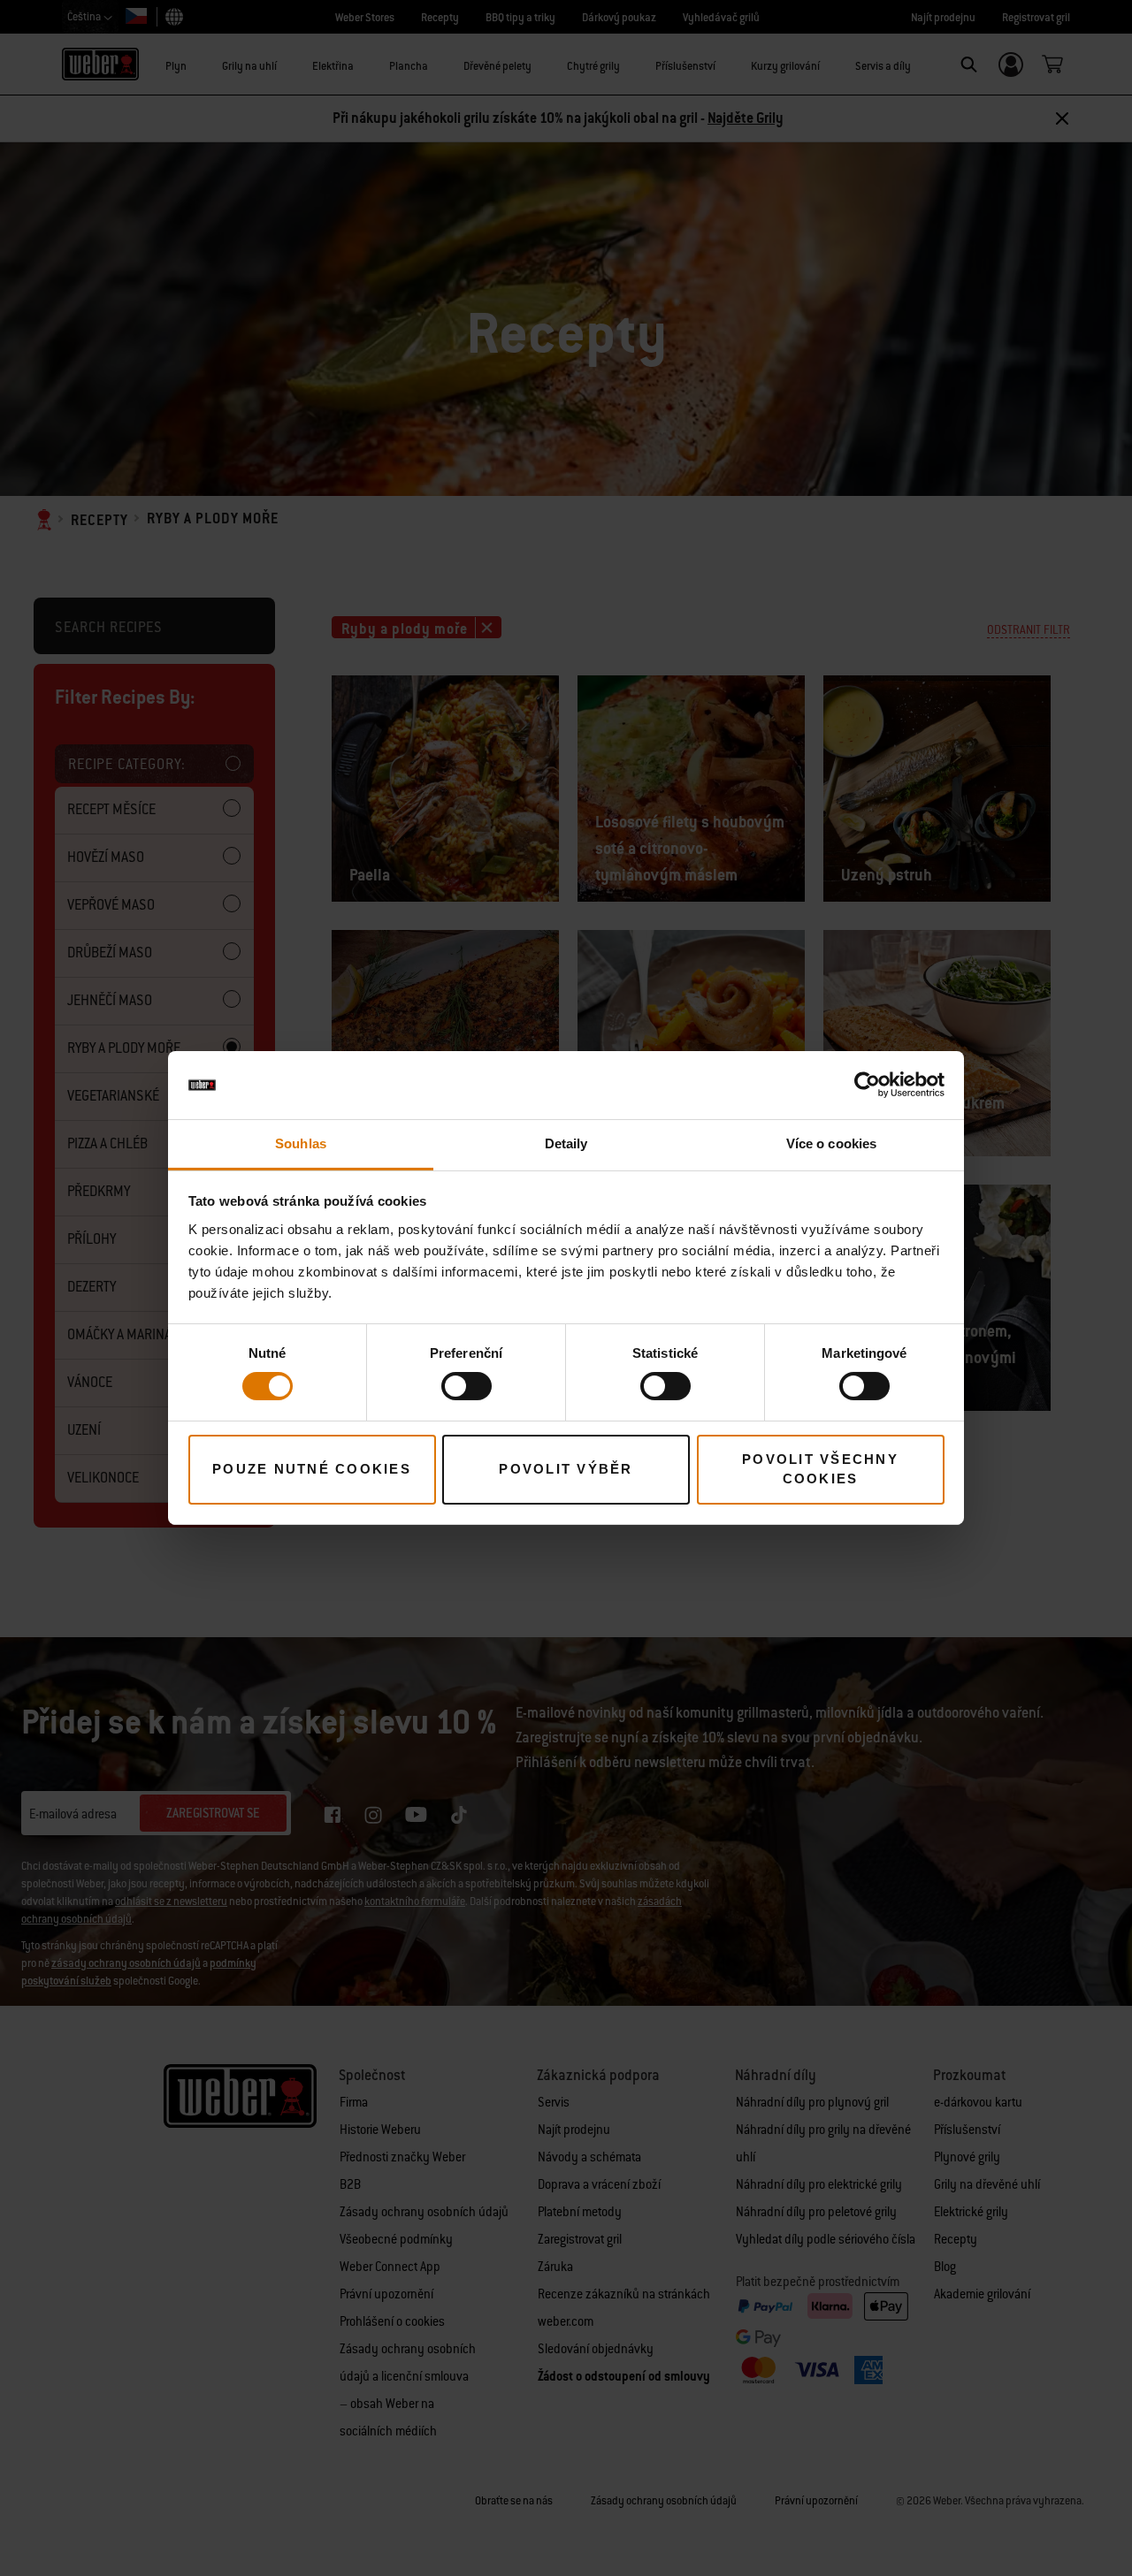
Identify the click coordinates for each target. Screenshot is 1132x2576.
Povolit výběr (566, 1469)
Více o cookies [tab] (831, 1143)
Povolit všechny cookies (820, 1469)
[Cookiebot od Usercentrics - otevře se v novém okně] (867, 1085)
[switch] (467, 1386)
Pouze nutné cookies (312, 1469)
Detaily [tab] (566, 1143)
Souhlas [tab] (301, 1143)
